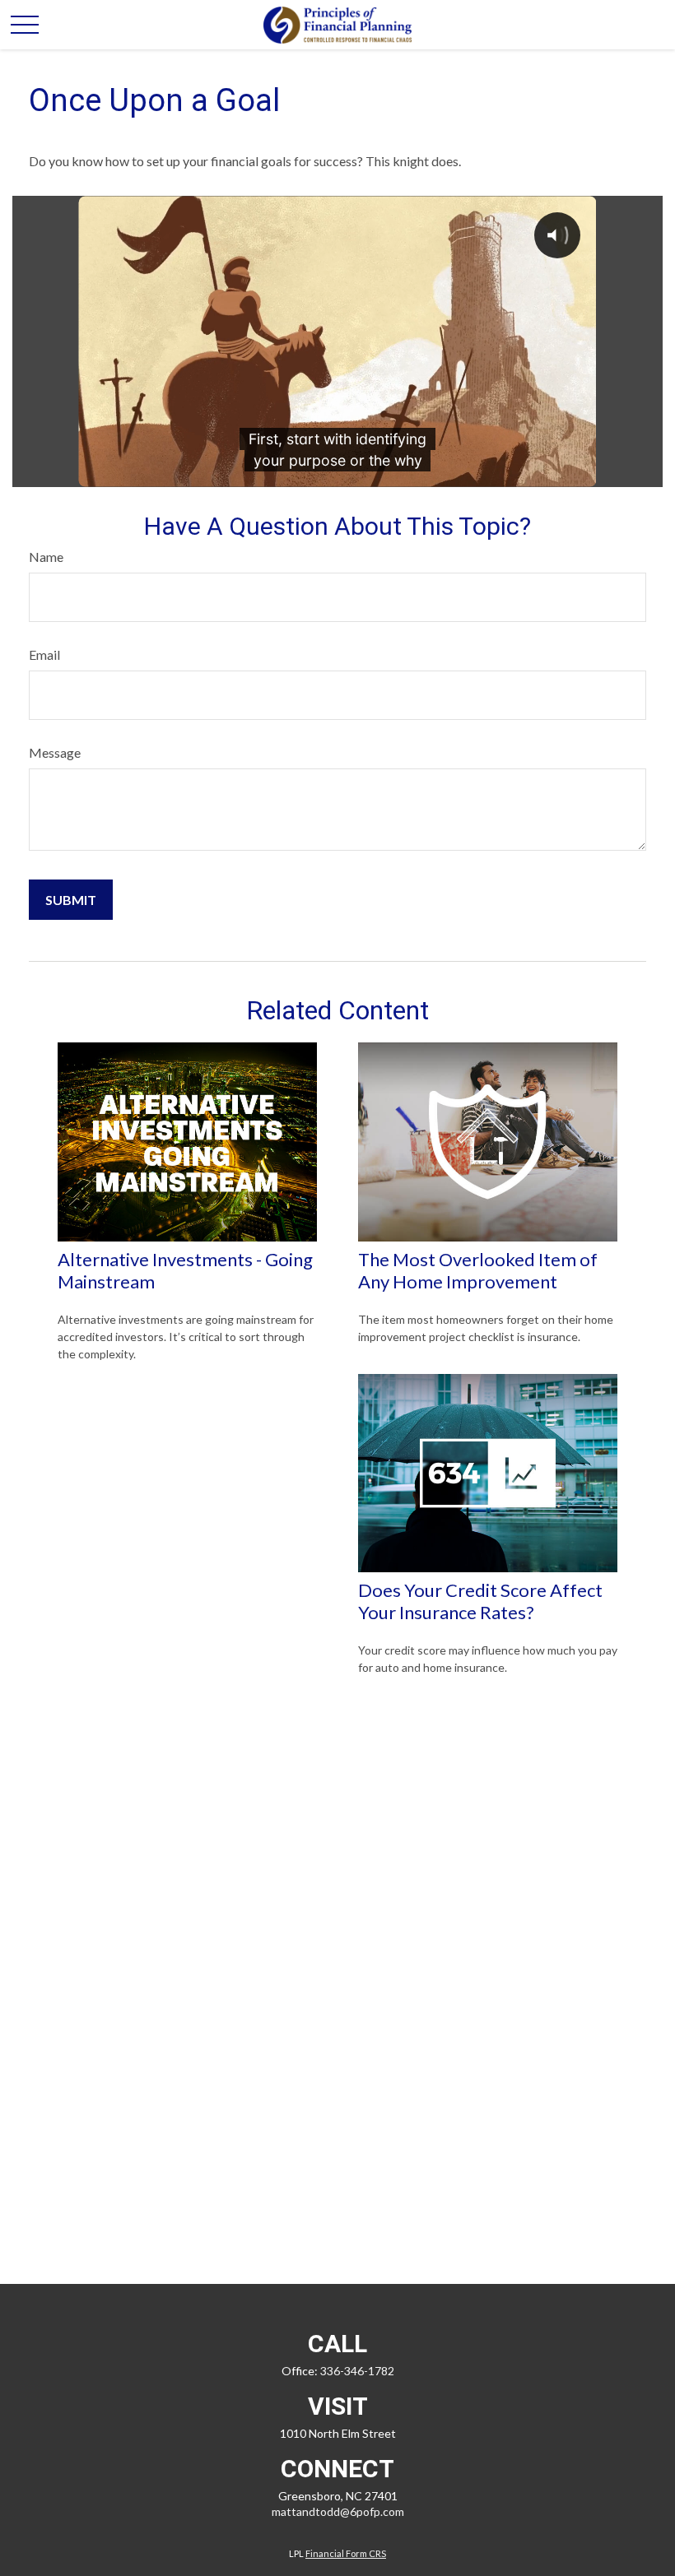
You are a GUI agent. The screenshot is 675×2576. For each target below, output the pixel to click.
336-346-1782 (357, 2371)
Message (55, 752)
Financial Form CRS (346, 2553)
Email (44, 654)
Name (46, 557)
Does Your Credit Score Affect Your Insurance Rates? (480, 1601)
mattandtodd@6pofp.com (338, 2511)
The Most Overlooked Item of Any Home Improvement (478, 1270)
